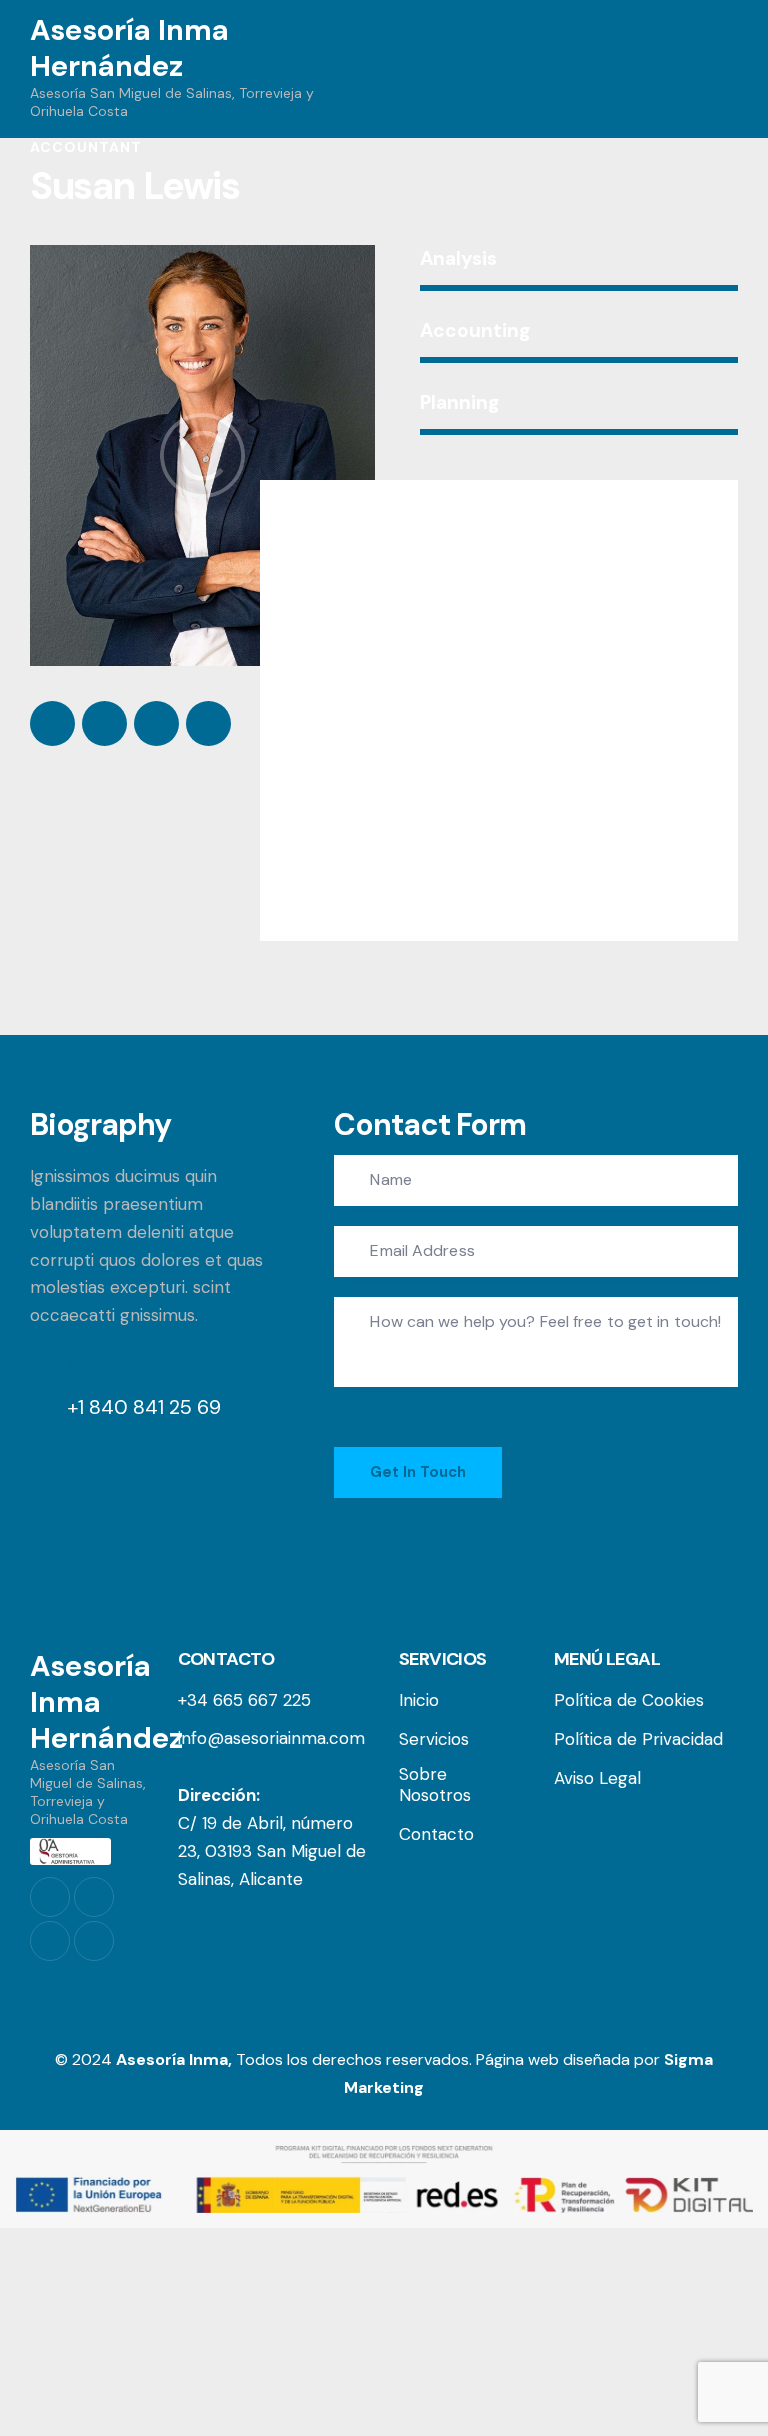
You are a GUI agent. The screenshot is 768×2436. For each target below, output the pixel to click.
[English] (723, 69)
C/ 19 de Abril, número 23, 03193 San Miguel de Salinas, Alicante (272, 1851)
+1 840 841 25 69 (144, 1407)
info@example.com (143, 1362)
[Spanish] (689, 69)
